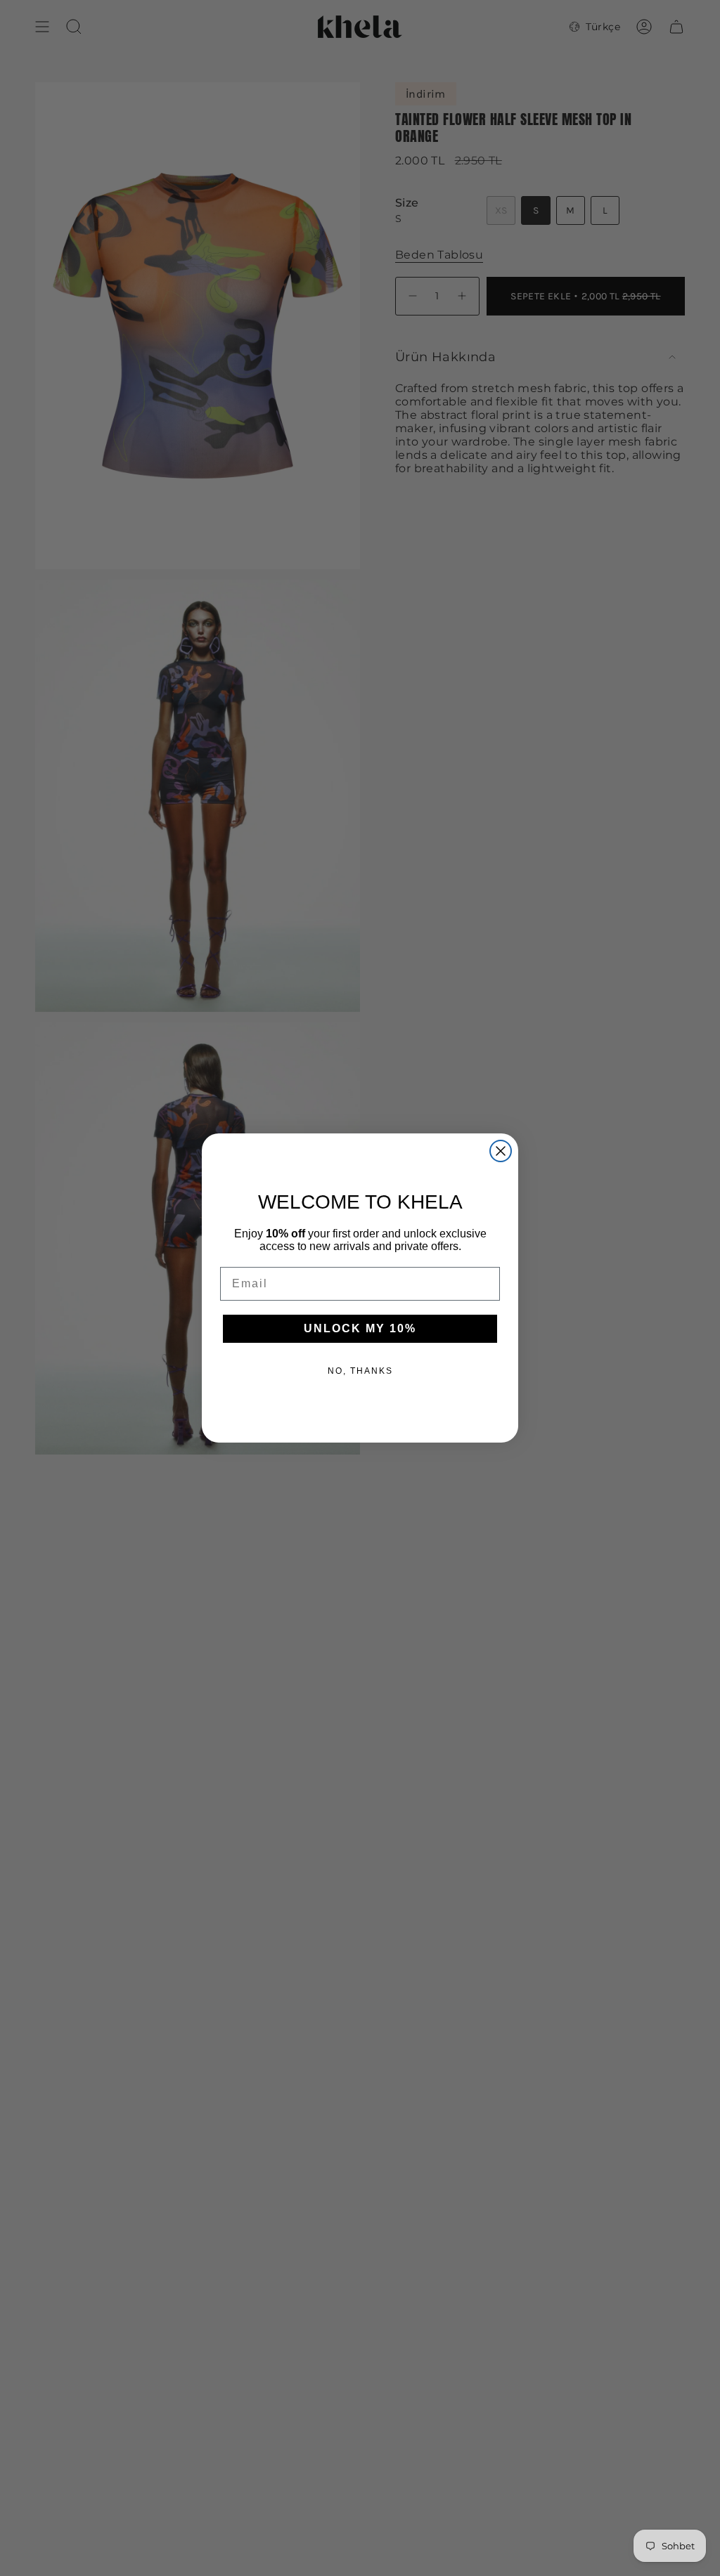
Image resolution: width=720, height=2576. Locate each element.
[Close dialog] (501, 1151)
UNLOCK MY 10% (360, 1328)
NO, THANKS (360, 1371)
